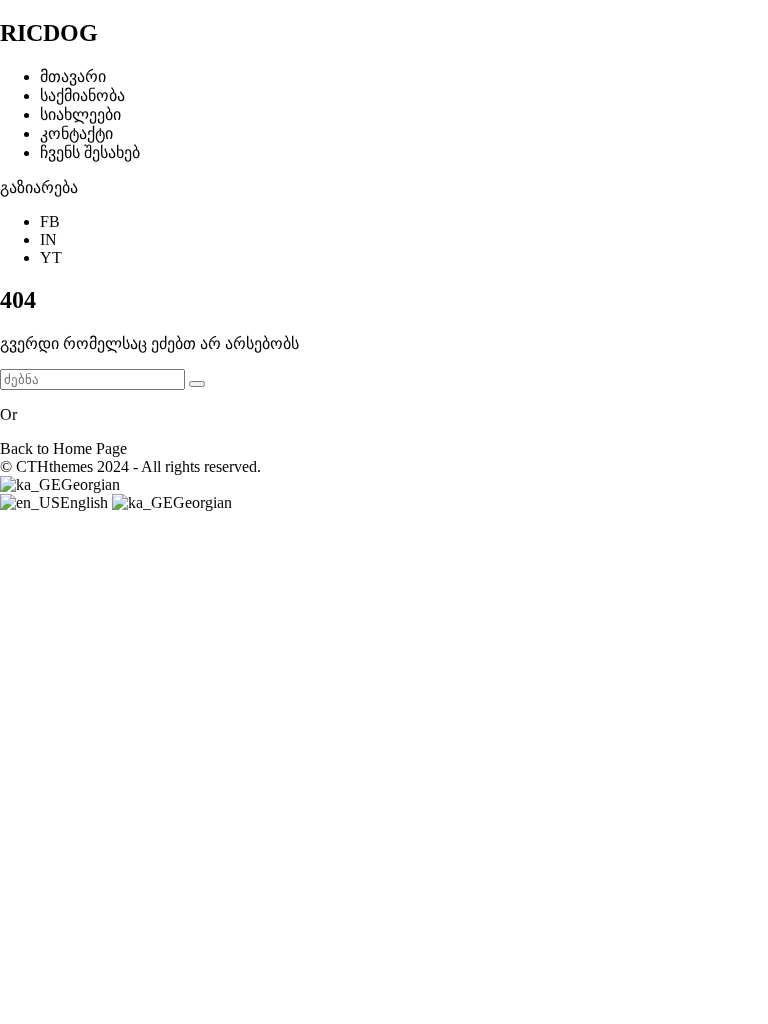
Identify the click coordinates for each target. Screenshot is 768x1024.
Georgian (90, 484)
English (86, 502)
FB (50, 221)
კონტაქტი (76, 133)
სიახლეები (80, 114)
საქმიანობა (82, 95)
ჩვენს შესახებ (90, 152)
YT (51, 257)
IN (48, 239)
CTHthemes (54, 466)
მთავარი (73, 76)
